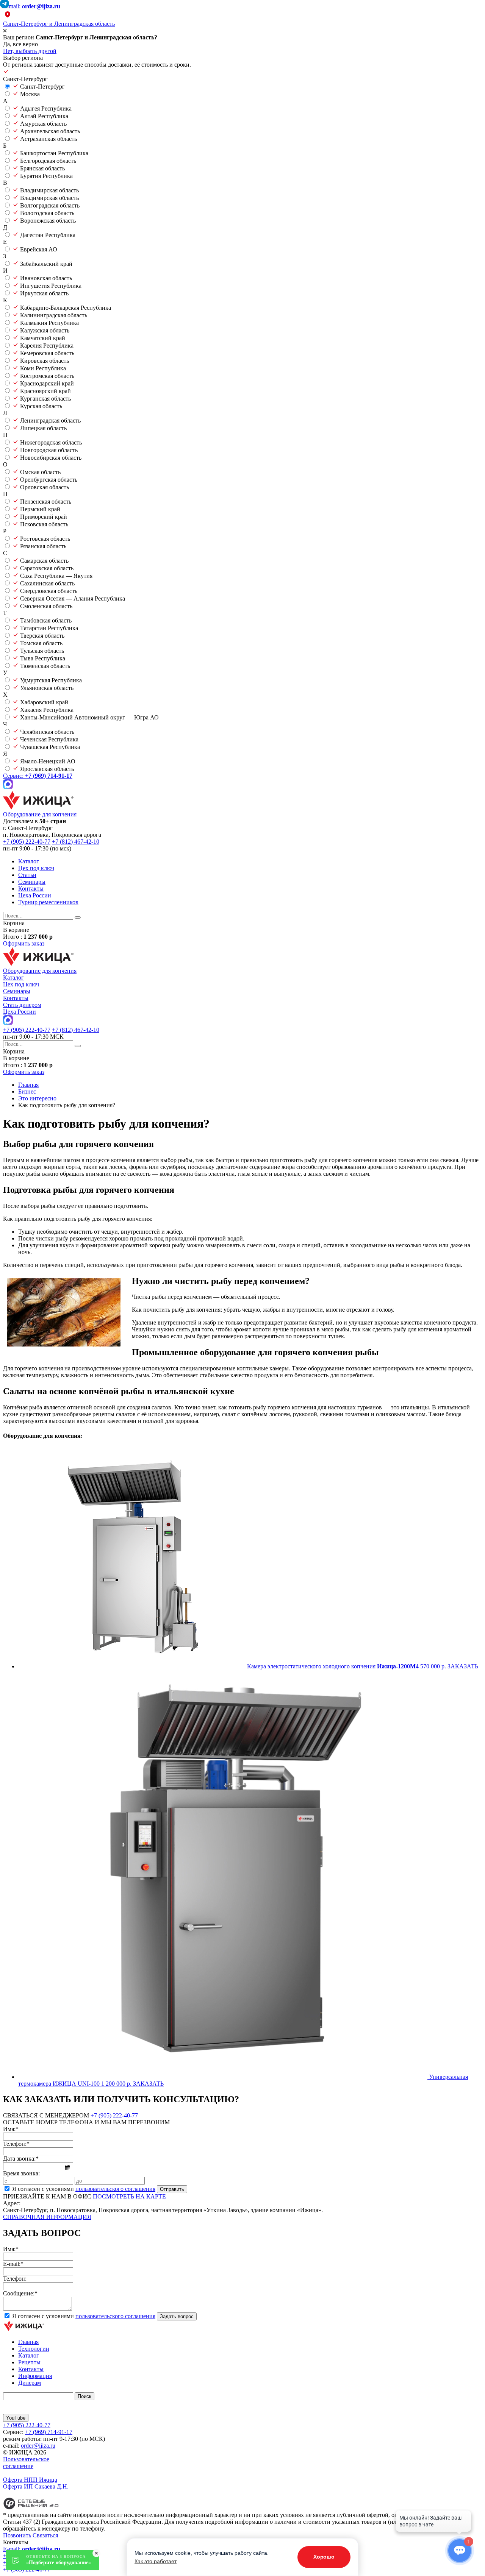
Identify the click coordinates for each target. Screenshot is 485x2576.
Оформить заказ (24, 943)
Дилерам (30, 2383)
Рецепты (29, 2362)
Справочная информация (47, 2217)
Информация (35, 2376)
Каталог (29, 861)
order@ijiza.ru (38, 2446)
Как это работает (156, 2561)
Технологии (34, 2349)
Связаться (45, 2535)
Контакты (31, 889)
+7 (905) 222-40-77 (27, 842)
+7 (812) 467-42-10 (76, 842)
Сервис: (38, 776)
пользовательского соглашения (115, 2189)
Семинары (32, 882)
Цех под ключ (36, 868)
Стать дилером (22, 1005)
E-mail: (32, 6)
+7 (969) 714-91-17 (49, 2432)
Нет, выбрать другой (30, 51)
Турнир (48, 902)
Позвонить (17, 2535)
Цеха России (35, 895)
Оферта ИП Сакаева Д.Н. (36, 2486)
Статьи (27, 875)
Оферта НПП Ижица (30, 2480)
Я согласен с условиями (84, 2189)
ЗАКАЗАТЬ (463, 1666)
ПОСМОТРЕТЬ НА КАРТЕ (129, 2196)
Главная (28, 2342)
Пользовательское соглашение (26, 2463)
